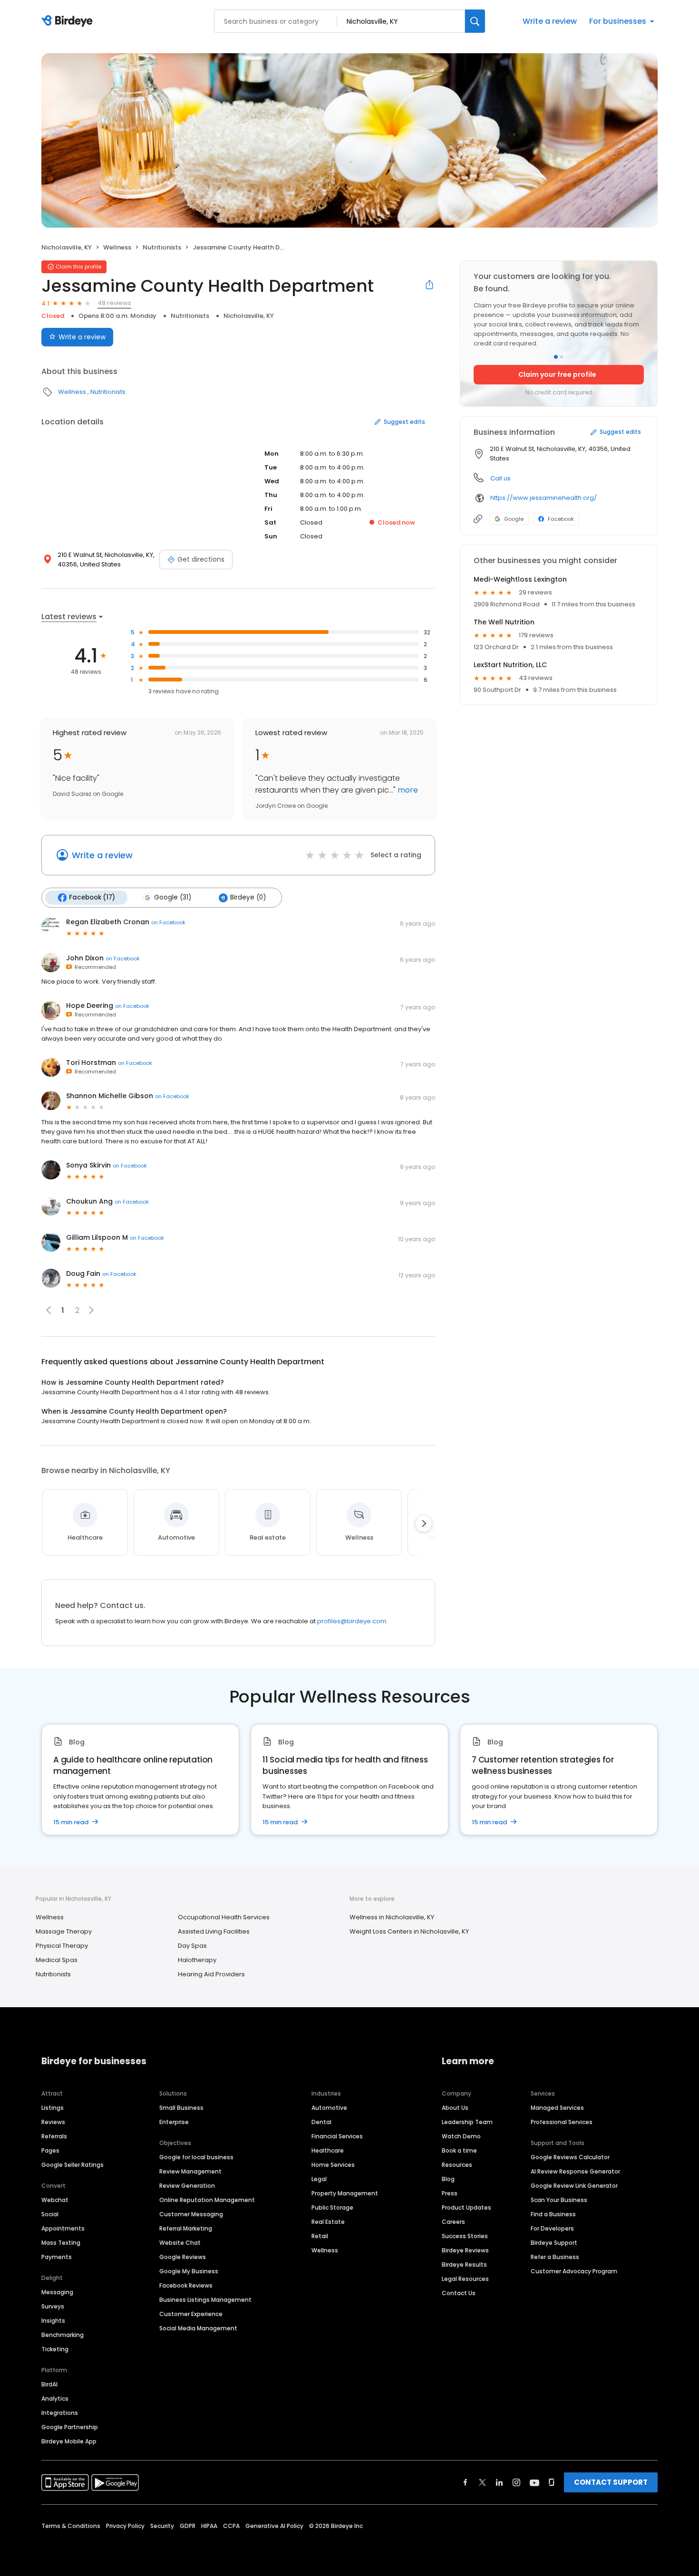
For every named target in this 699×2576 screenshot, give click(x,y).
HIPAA (209, 2526)
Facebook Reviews (186, 2285)
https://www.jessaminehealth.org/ (544, 498)
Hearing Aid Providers (211, 1974)
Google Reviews (183, 2257)
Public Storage (332, 2207)
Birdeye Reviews (465, 2250)
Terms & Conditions (71, 2526)
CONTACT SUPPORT (611, 2482)
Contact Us (459, 2293)
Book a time (459, 2150)
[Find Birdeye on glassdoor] (552, 2482)
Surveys (53, 2306)
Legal (319, 2179)
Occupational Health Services (224, 1917)
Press (450, 2193)
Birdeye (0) (248, 897)
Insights (53, 2321)
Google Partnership (70, 2427)
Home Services (333, 2165)
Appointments (63, 2228)
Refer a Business (555, 2257)
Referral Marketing (186, 2228)
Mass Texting (61, 2243)
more (407, 790)
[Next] (424, 1523)
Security (162, 2526)
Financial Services (337, 2136)
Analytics (55, 2399)
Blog (448, 2179)
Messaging (57, 2292)
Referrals (54, 2136)
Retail (320, 2236)
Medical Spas (57, 1960)
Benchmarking (63, 2335)
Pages (50, 2150)
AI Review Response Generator (575, 2171)
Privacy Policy (125, 2526)
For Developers (552, 2228)
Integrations (60, 2413)
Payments (57, 2257)
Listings (53, 2108)
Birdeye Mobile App (69, 2441)
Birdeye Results (464, 2265)
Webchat (55, 2200)
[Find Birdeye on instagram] (516, 2482)
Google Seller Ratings (73, 2165)
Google (514, 519)
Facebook (561, 519)
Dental (321, 2122)
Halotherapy (197, 1960)
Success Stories (465, 2236)
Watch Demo (461, 2136)
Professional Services (562, 2122)
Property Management (345, 2193)
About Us (455, 2108)
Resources (457, 2165)
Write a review (550, 21)
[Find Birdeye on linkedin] (499, 2482)
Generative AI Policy (274, 2526)
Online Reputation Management (207, 2200)
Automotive (329, 2108)
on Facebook (168, 922)
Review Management (190, 2171)
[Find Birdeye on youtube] (534, 2482)
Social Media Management (198, 2328)
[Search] (475, 21)
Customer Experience (191, 2314)
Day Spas (192, 1946)
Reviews (53, 2122)
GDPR (188, 2526)
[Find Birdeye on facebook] (466, 2482)
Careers (453, 2222)
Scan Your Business (559, 2200)
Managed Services (557, 2108)
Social (50, 2214)
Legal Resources (465, 2279)
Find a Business (553, 2214)
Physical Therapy (62, 1946)
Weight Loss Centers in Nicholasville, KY (409, 1931)
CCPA (231, 2526)
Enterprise (174, 2122)
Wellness (117, 247)
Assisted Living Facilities (214, 1931)
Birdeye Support (554, 2243)
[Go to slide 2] (562, 357)
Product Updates (466, 2207)
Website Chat (180, 2243)
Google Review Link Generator (574, 2186)
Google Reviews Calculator (570, 2157)
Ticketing (55, 2349)
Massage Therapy (64, 1931)
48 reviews (114, 303)
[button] (91, 1310)
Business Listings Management (205, 2300)
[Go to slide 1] (556, 357)
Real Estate (328, 2222)
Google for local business (196, 2157)
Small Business (181, 2108)
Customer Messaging (191, 2214)
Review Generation (187, 2186)
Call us (500, 478)
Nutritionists (162, 247)
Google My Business (189, 2271)
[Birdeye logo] (69, 21)
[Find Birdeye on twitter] (482, 2482)
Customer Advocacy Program (574, 2271)
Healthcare (328, 2150)
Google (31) (173, 897)
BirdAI (49, 2384)
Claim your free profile (557, 374)
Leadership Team (467, 2122)
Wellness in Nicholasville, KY (392, 1917)
